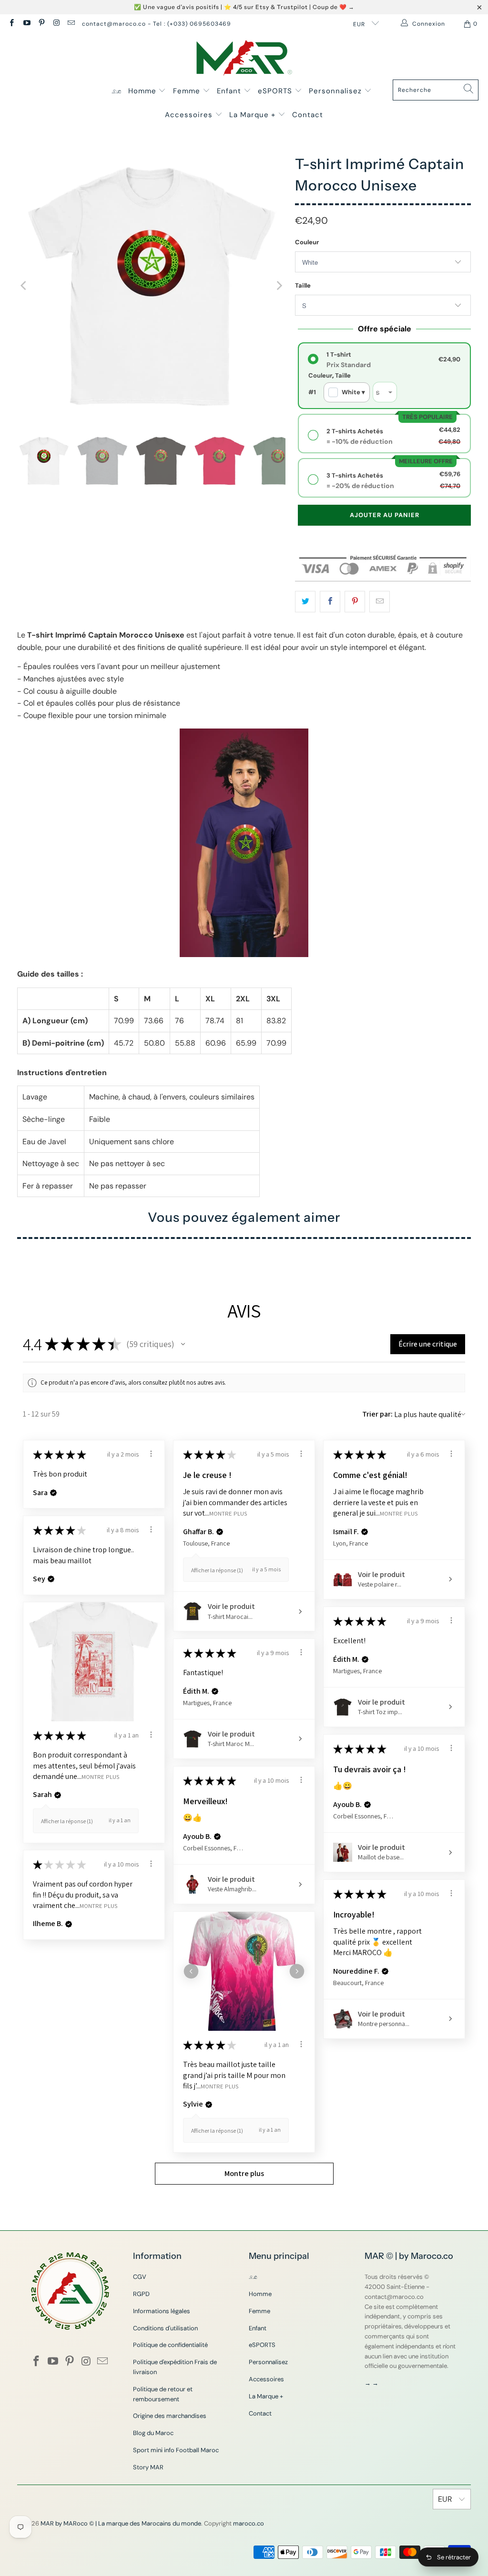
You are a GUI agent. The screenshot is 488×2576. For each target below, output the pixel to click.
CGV (140, 2277)
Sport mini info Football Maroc (176, 2450)
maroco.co (249, 2523)
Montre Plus (228, 1513)
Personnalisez (336, 91)
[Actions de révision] (151, 1454)
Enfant (230, 91)
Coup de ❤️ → (334, 7)
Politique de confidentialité (170, 2345)
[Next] (278, 286)
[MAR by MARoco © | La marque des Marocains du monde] (244, 59)
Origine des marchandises (170, 2416)
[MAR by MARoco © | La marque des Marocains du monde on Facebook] (11, 24)
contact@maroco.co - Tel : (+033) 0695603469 (157, 24)
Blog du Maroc (153, 2433)
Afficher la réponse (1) (217, 1570)
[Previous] (24, 286)
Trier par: (377, 1414)
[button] (183, 1344)
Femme (188, 91)
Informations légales (162, 2311)
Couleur (307, 242)
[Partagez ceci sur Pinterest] (355, 602)
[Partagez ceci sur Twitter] (305, 602)
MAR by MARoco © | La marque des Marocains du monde (121, 2523)
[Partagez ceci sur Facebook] (330, 602)
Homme (143, 91)
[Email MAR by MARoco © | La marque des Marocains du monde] (71, 24)
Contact (308, 115)
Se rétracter (454, 2557)
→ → (371, 2383)
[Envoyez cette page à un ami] (380, 602)
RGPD (141, 2294)
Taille (303, 285)
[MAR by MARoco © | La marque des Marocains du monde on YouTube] (26, 24)
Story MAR (148, 2467)
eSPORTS (276, 91)
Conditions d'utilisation (165, 2328)
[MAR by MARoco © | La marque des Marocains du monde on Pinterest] (41, 24)
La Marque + (254, 115)
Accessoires (190, 115)
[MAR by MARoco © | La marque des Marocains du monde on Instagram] (56, 24)
